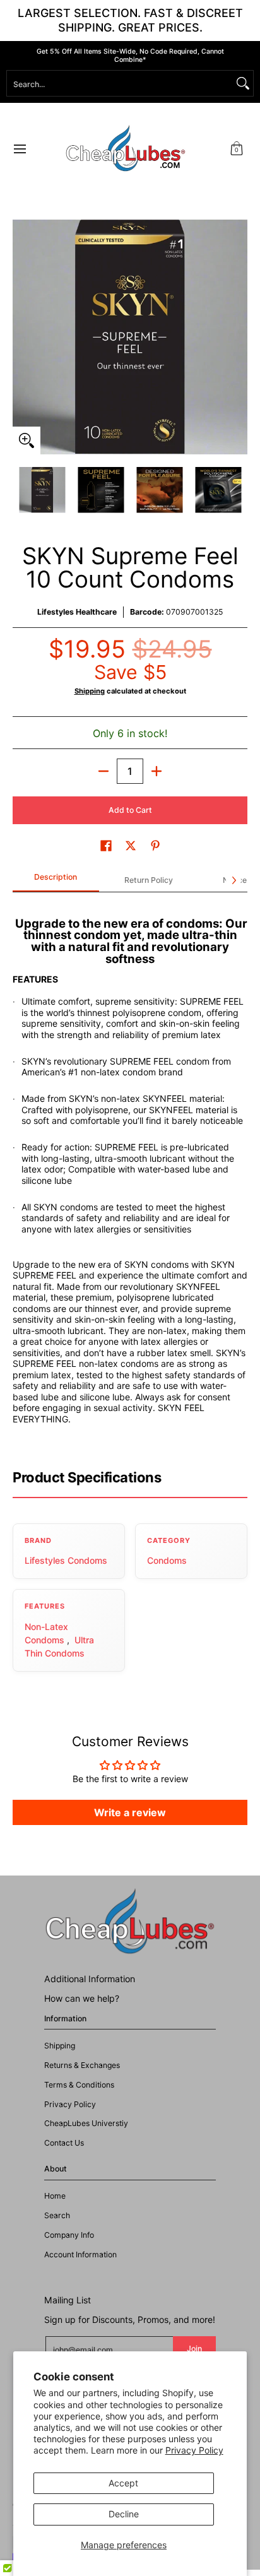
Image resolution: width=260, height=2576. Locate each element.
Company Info (69, 2235)
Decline (124, 2514)
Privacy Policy (194, 2450)
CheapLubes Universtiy (86, 2123)
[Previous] (21, 337)
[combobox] (120, 83)
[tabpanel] (130, 1175)
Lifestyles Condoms (66, 1560)
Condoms (167, 1560)
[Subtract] (103, 771)
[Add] (157, 771)
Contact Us (64, 2143)
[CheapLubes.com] (126, 149)
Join (194, 2349)
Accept (123, 2483)
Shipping (90, 691)
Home (55, 2196)
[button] (237, 149)
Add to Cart (130, 810)
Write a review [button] (130, 1812)
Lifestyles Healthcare (77, 612)
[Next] (239, 337)
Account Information (80, 2254)
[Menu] (19, 149)
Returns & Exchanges (82, 2065)
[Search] (243, 83)
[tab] (56, 881)
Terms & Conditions (79, 2085)
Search (57, 2215)
